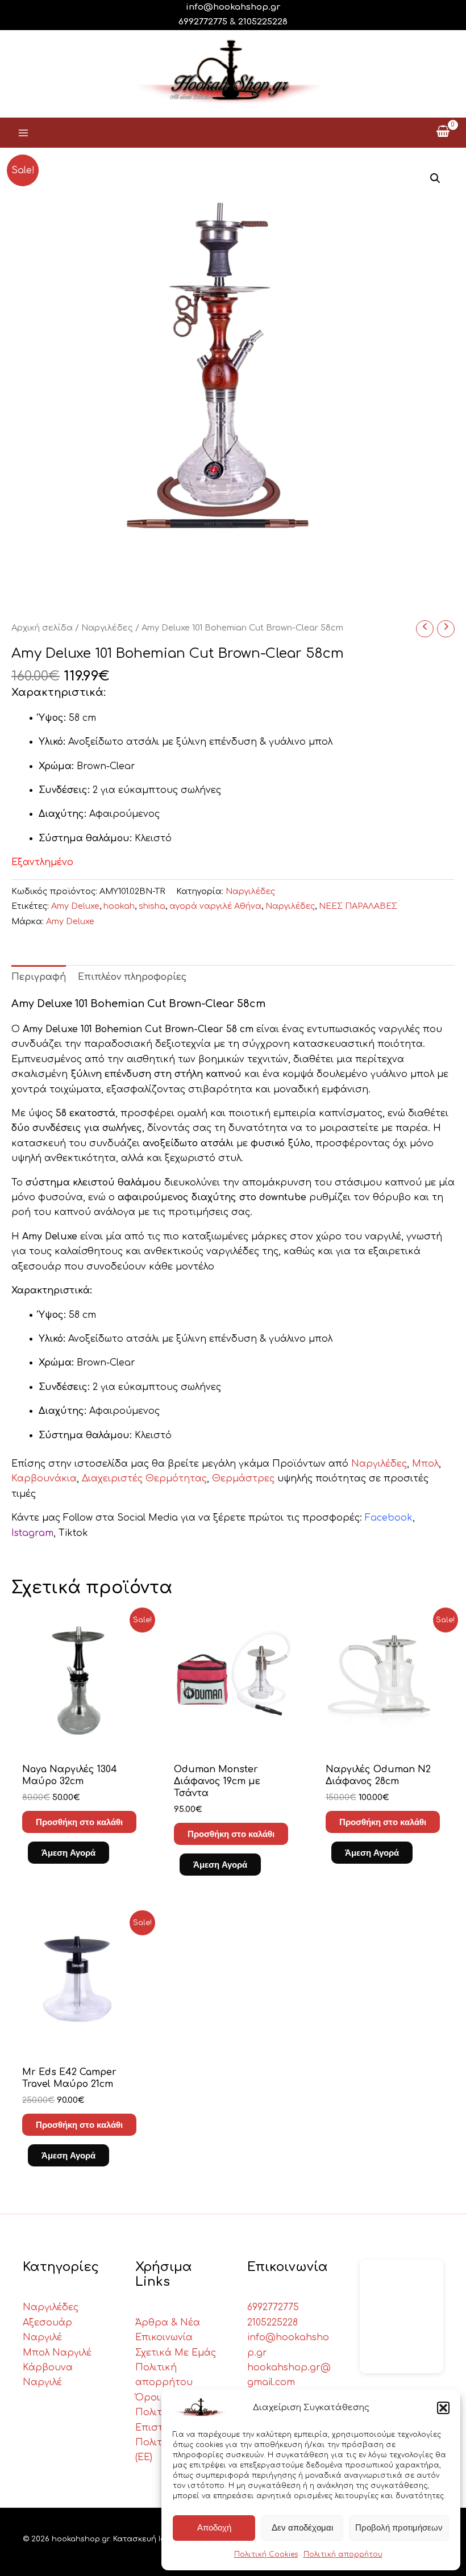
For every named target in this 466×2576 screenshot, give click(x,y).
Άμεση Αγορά (68, 1853)
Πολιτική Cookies (266, 2554)
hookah (119, 906)
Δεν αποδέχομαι (302, 2527)
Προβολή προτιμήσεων (399, 2527)
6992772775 (273, 2307)
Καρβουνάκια (44, 1479)
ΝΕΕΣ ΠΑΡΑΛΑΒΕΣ (358, 906)
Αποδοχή (214, 2527)
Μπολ (425, 1464)
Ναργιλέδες (107, 628)
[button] (443, 2408)
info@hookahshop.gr (233, 7)
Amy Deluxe (75, 906)
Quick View (81, 1740)
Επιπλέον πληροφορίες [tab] (132, 977)
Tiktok (73, 1533)
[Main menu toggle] (23, 132)
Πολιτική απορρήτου (343, 2554)
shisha (152, 906)
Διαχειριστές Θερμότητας (144, 1479)
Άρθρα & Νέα (168, 2323)
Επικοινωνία (164, 2337)
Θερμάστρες (243, 1479)
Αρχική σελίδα (42, 628)
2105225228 (263, 22)
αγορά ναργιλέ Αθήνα (215, 906)
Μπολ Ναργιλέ (57, 2353)
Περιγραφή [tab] (39, 977)
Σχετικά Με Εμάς (176, 2353)
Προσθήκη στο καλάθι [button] (79, 1822)
